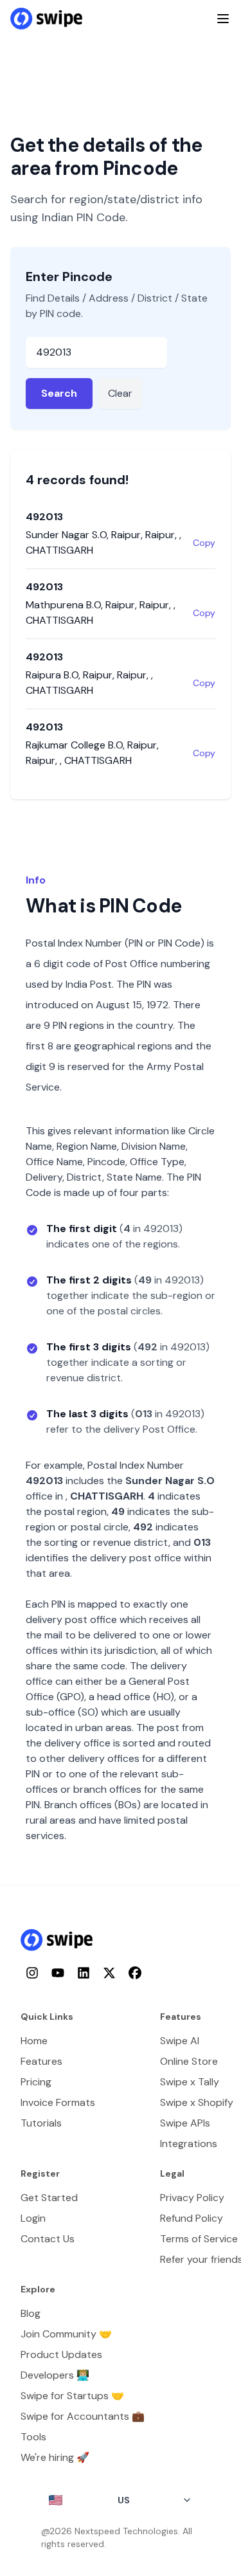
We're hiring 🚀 (55, 2457)
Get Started (49, 2198)
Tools (33, 2437)
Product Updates (61, 2354)
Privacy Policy (192, 2198)
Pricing (36, 2082)
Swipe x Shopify (197, 2102)
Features (41, 2061)
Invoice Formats (58, 2102)
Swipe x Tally (190, 2082)
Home (34, 2041)
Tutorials (41, 2123)
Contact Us (48, 2239)
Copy (204, 543)
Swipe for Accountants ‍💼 (83, 2416)
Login (33, 2218)
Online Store (189, 2061)
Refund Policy (192, 2218)
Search (59, 393)
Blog (31, 2313)
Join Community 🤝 (66, 2334)
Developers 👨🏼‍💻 (55, 2375)
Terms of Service (199, 2239)
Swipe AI (180, 2041)
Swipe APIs (185, 2123)
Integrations (189, 2144)
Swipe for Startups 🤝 (72, 2396)
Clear (120, 393)
